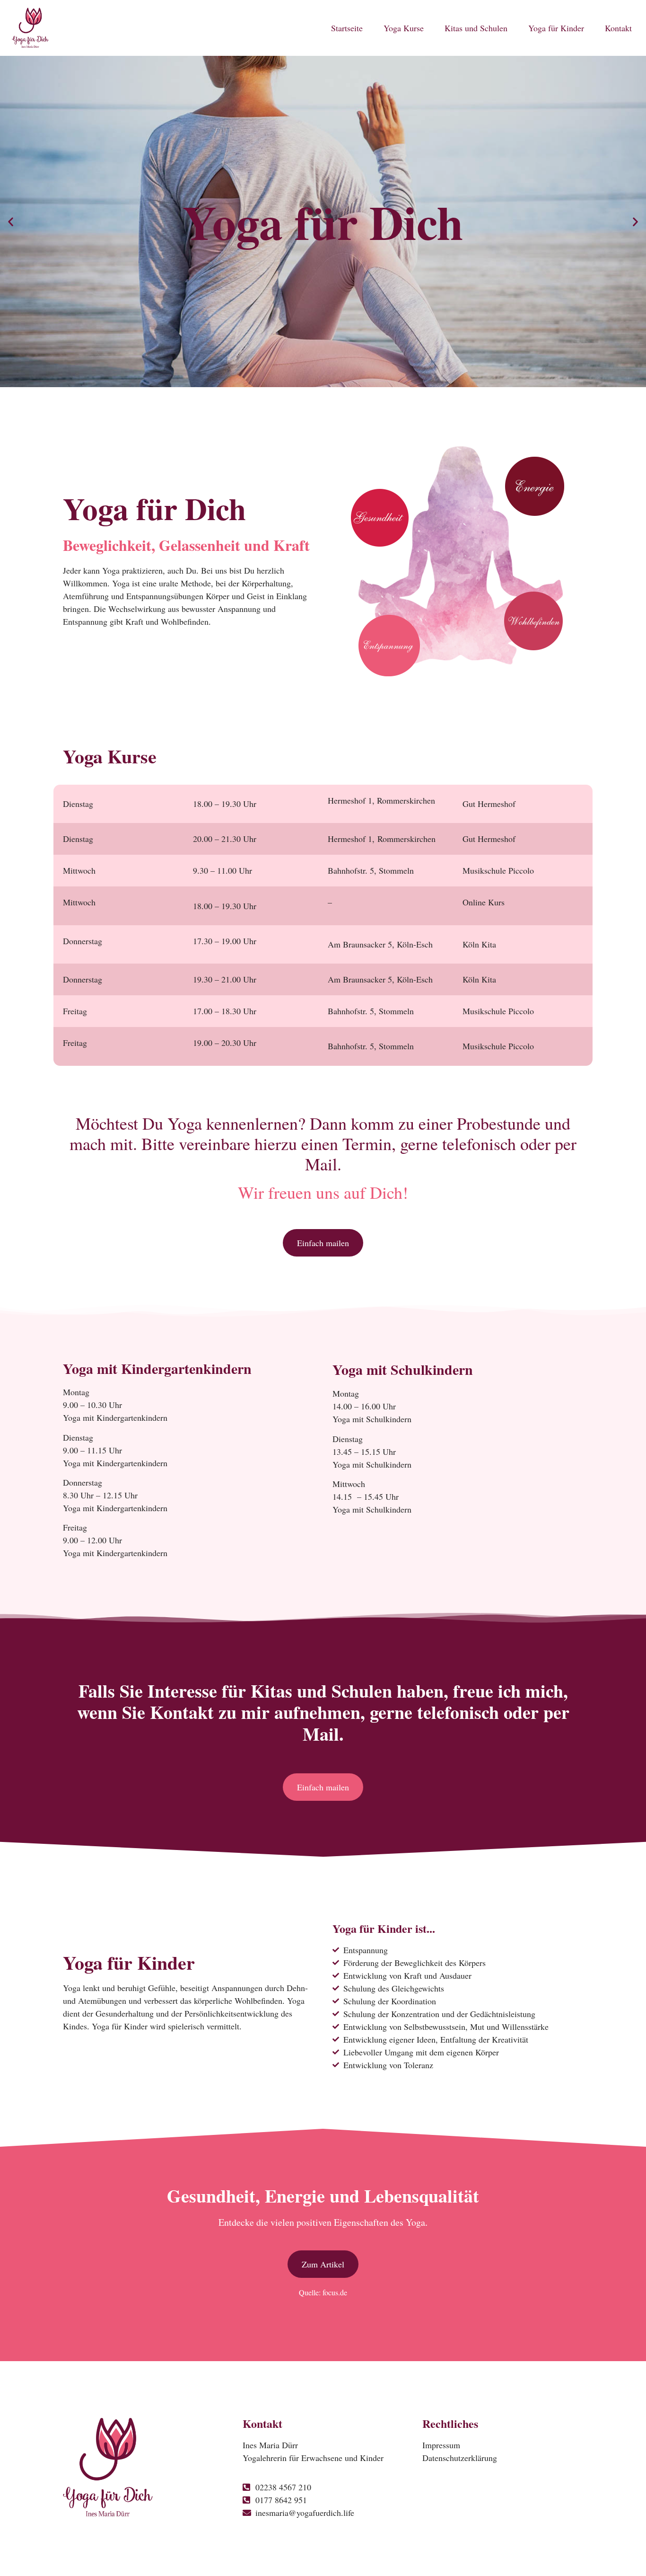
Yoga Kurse (404, 28)
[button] (11, 222)
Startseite (347, 28)
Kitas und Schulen (476, 28)
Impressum (441, 2445)
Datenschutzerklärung (460, 2458)
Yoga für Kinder (556, 28)
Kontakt (618, 28)
